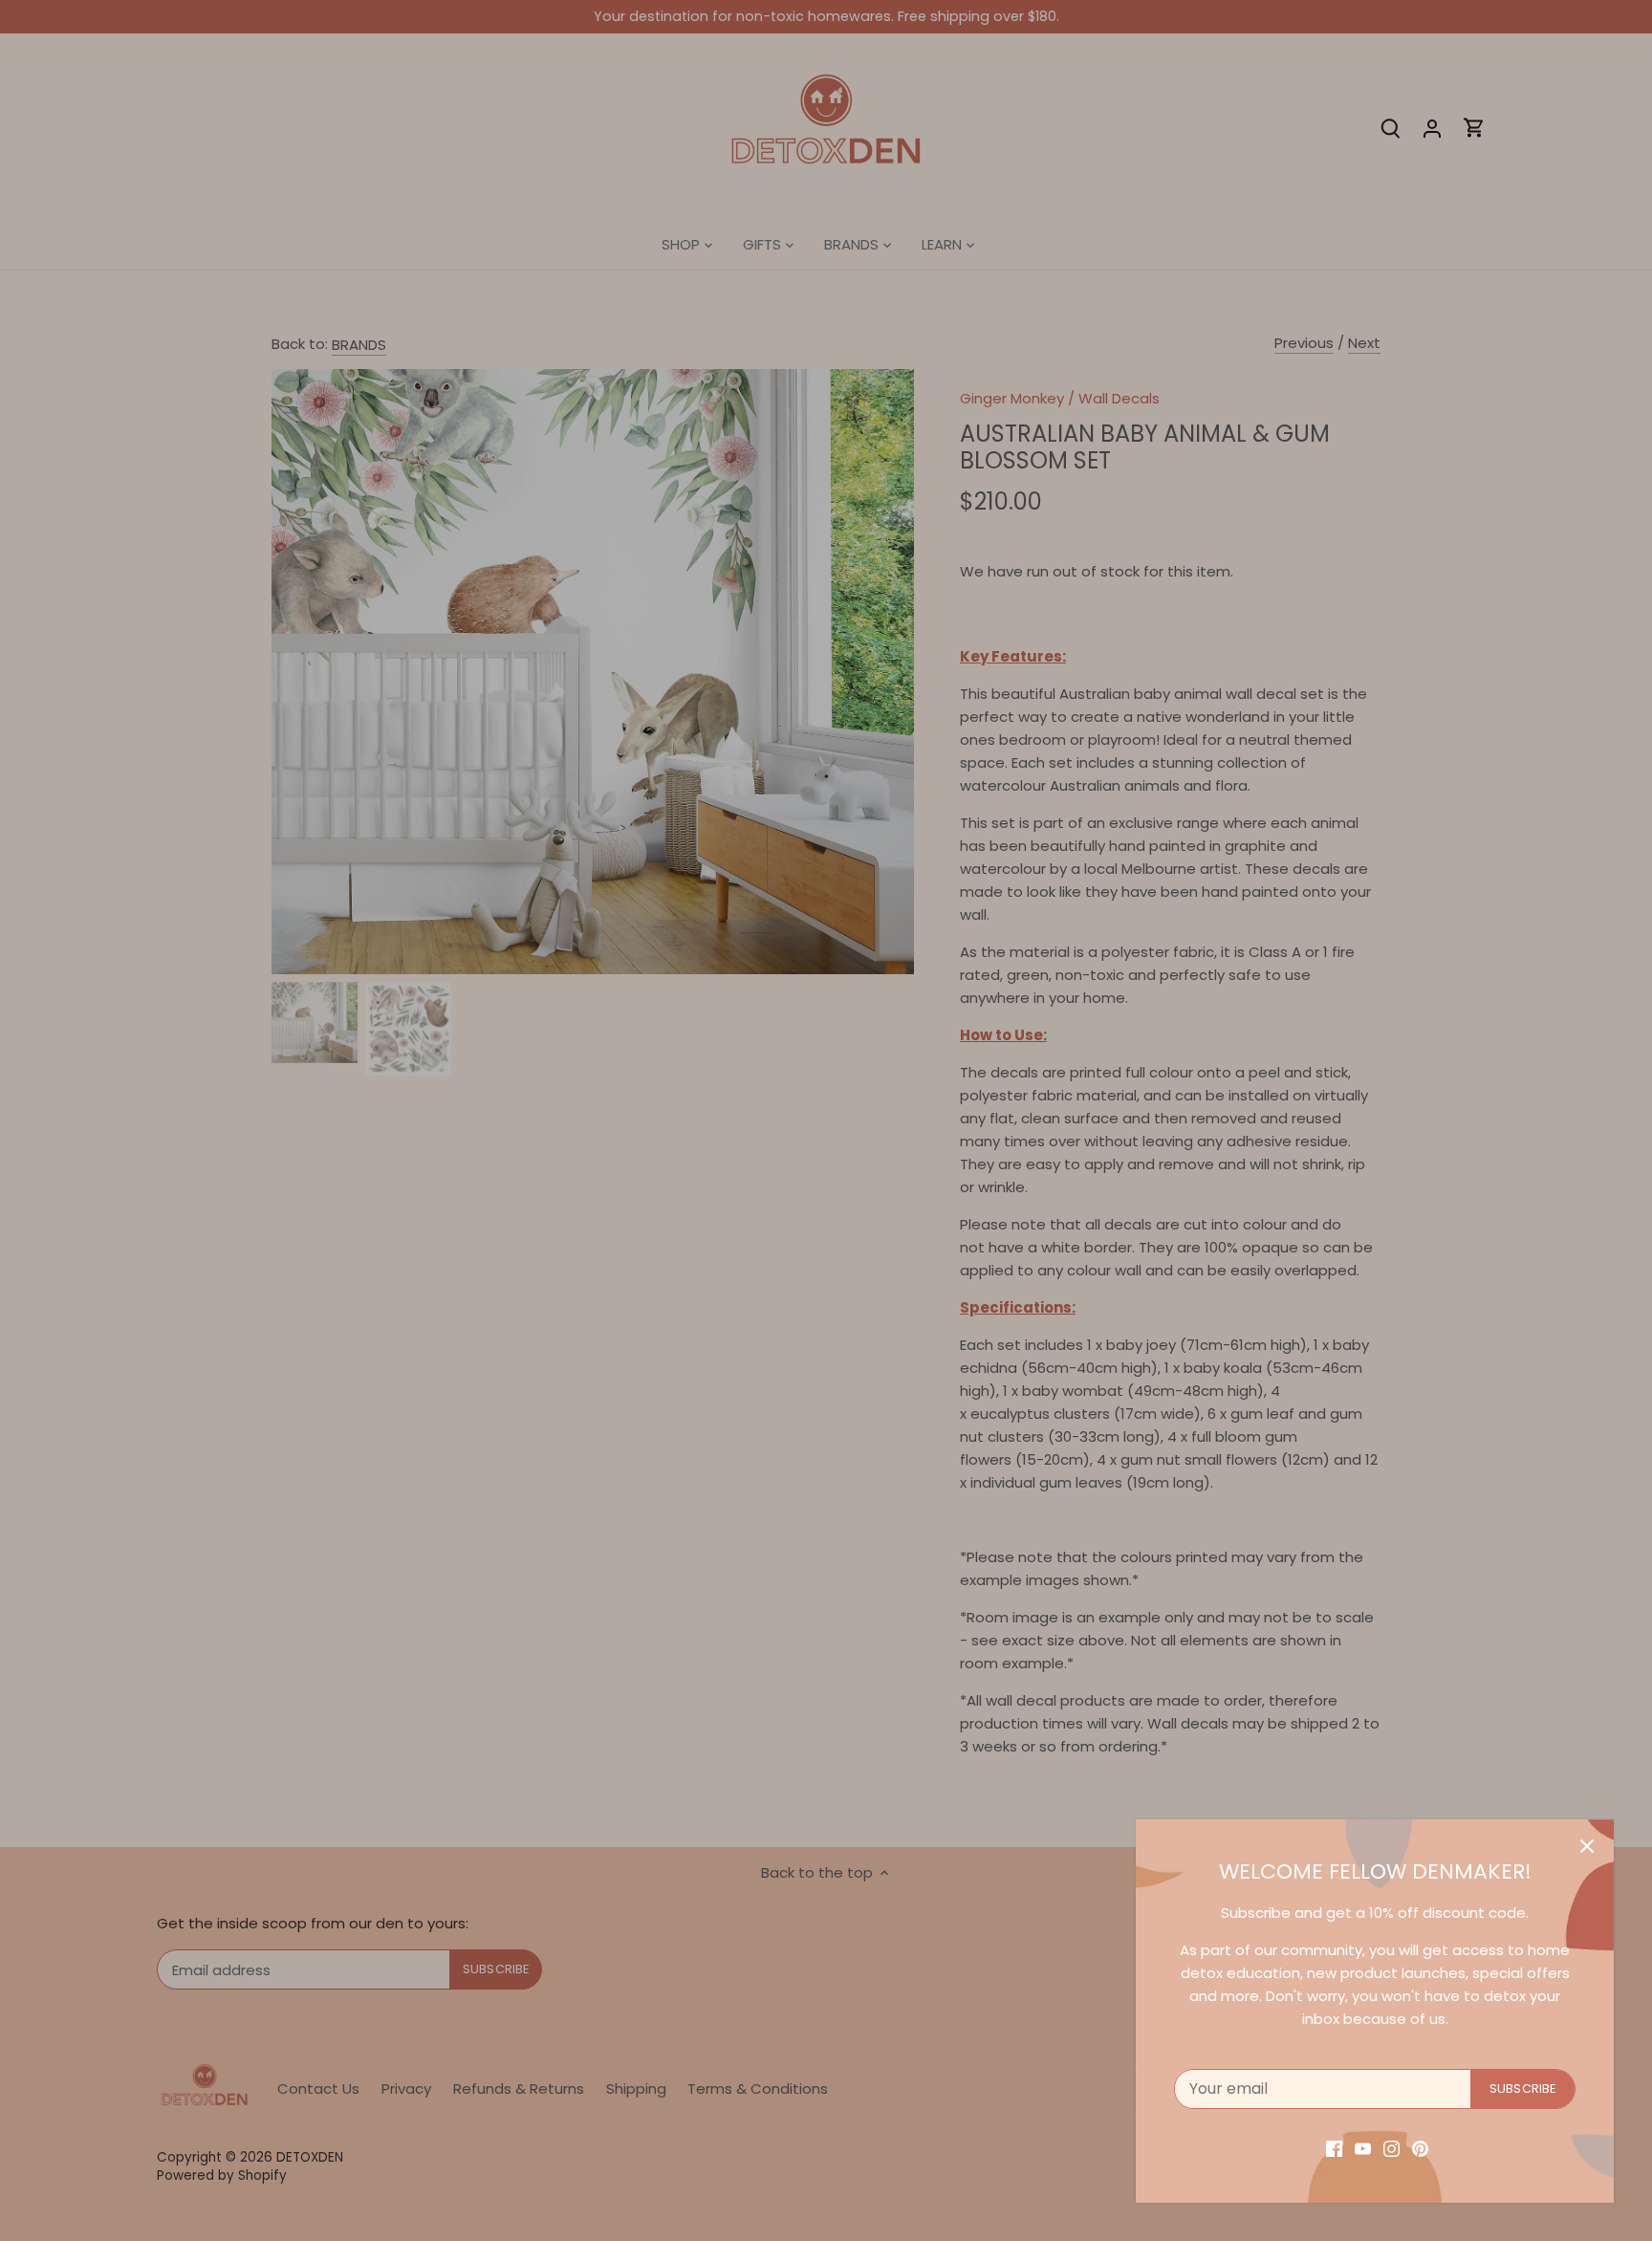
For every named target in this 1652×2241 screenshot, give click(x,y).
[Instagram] (1391, 2148)
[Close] (1587, 1846)
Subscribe (1522, 2089)
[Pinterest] (1420, 2148)
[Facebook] (1334, 2148)
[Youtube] (1363, 2148)
